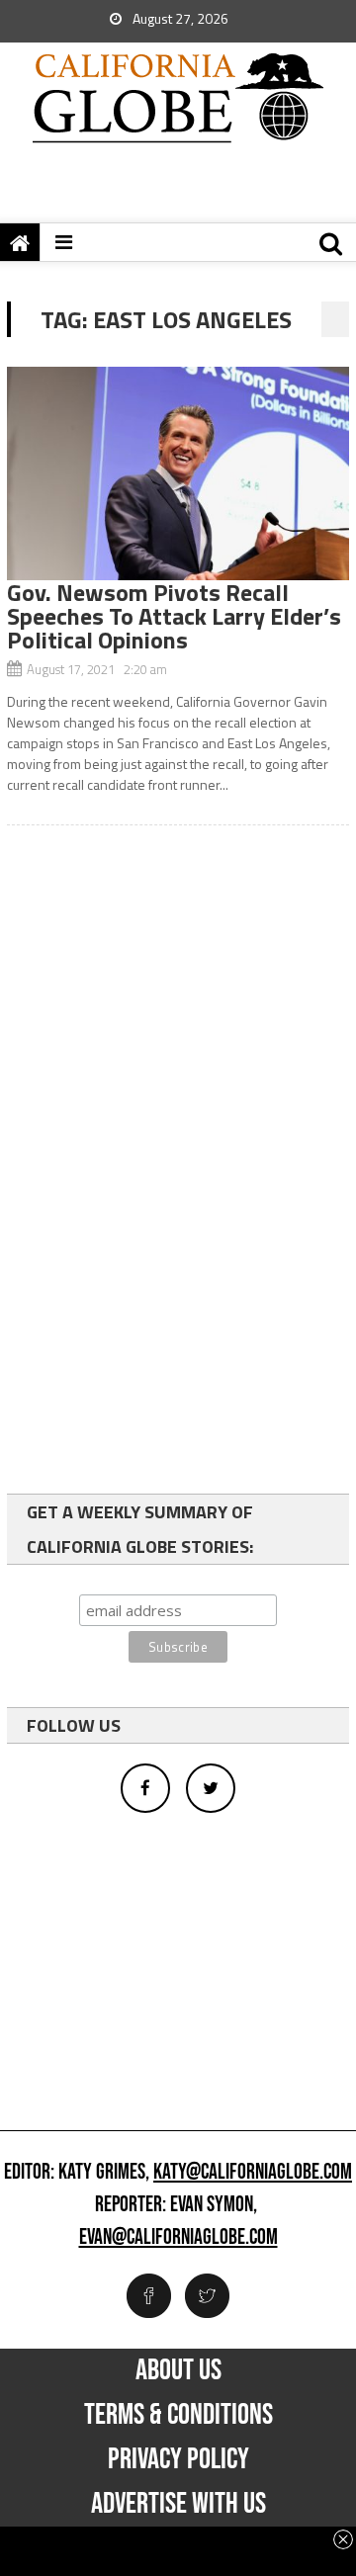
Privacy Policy (178, 2459)
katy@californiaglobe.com (253, 2173)
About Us (178, 2370)
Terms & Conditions (178, 2415)
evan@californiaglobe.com (178, 2238)
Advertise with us (178, 2504)
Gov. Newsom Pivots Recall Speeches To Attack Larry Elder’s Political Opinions (174, 616)
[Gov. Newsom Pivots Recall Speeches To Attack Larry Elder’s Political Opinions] (178, 473)
